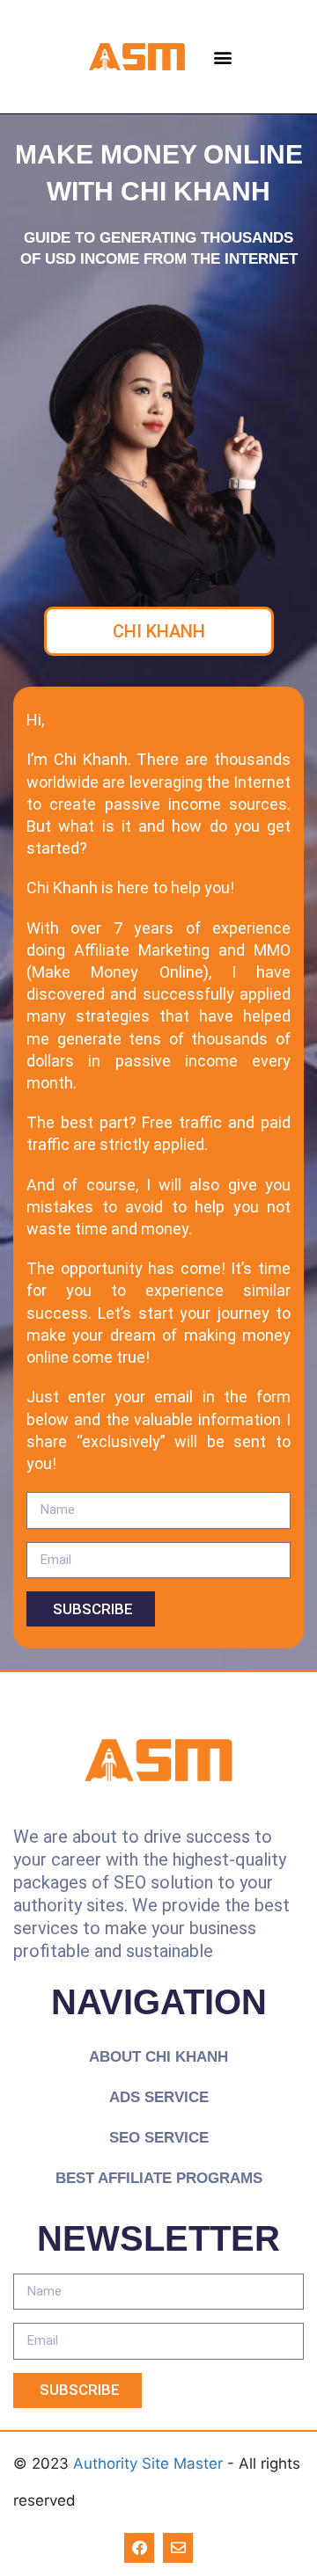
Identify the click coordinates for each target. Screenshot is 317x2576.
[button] (222, 57)
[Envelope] (178, 2548)
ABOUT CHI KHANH (158, 2057)
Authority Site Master (150, 2463)
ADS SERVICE (159, 2097)
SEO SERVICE (159, 2138)
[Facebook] (139, 2548)
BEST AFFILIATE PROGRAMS (159, 2178)
